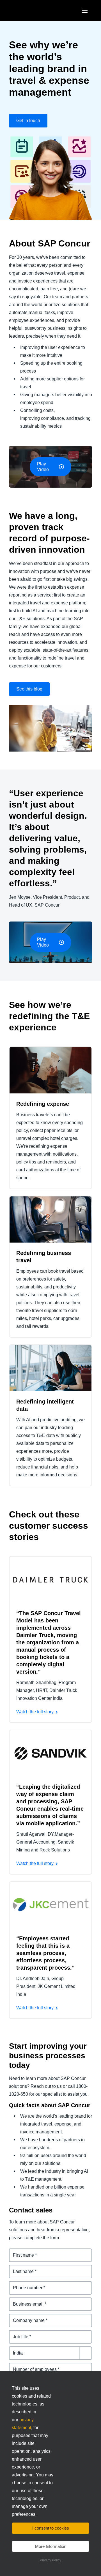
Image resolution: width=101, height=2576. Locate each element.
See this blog (29, 689)
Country (18, 2350)
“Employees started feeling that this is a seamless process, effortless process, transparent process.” (45, 1953)
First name (20, 2252)
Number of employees (32, 2366)
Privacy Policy (50, 2560)
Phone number (25, 2284)
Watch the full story (35, 1712)
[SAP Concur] (35, 11)
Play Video (43, 467)
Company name (26, 2317)
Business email (25, 2301)
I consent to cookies (51, 2528)
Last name (20, 2268)
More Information (51, 2546)
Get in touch (28, 121)
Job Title (18, 2333)
